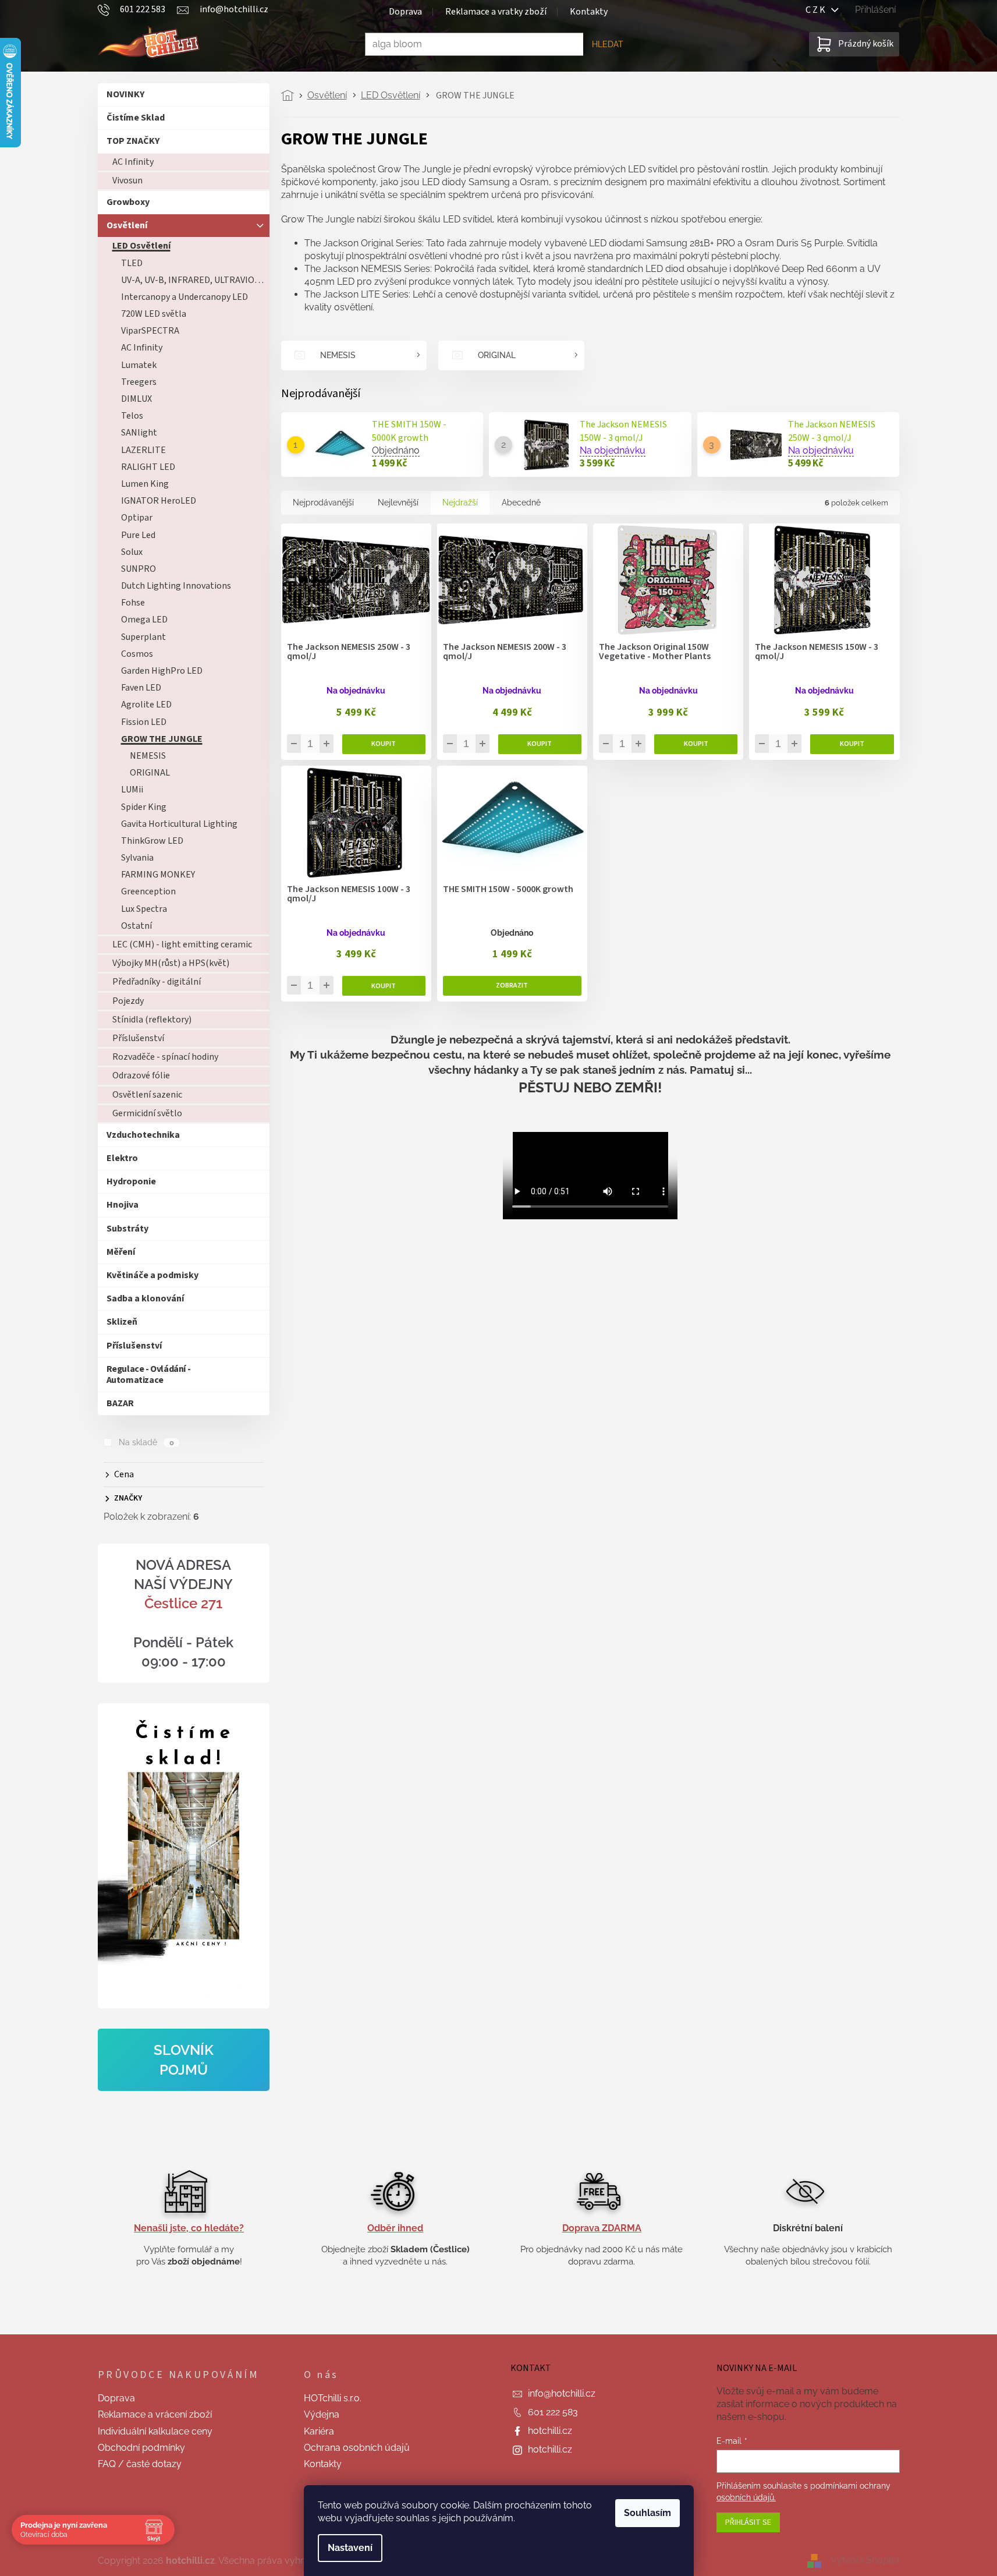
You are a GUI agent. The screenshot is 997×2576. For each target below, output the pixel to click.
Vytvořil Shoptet (865, 2560)
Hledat (608, 44)
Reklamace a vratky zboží (496, 12)
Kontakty (589, 12)
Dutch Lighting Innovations (176, 586)
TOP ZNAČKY (133, 141)
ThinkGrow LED (152, 841)
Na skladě (146, 1442)
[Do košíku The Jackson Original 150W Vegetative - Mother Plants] (696, 744)
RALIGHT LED (148, 467)
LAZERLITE (143, 450)
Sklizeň (122, 1322)
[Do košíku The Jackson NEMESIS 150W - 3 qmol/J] (852, 744)
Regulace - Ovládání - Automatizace (149, 1374)
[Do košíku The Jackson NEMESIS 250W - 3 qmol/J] (384, 744)
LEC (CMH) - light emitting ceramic (182, 944)
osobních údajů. (746, 2497)
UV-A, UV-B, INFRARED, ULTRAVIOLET (195, 280)
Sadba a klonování (145, 1298)
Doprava (405, 12)
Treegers (139, 382)
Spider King (144, 807)
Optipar (137, 518)
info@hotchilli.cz (562, 2393)
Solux (132, 552)
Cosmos (137, 654)
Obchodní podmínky (141, 2448)
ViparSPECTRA (150, 331)
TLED (132, 263)
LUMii (132, 790)
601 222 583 (553, 2412)
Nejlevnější (398, 503)
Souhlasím (647, 2513)
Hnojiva (123, 1205)
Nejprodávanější (323, 503)
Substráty (127, 1229)
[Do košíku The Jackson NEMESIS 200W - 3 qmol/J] (540, 744)
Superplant (143, 637)
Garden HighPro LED (162, 671)
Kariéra (319, 2431)
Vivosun (127, 181)
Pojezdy (128, 1001)
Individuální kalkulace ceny (155, 2431)
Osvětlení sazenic (147, 1095)
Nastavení (350, 2548)
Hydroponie (131, 1181)
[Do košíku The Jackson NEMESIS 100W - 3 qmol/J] (384, 986)
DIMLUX (136, 399)
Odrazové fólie (141, 1075)
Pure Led (138, 535)
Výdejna (322, 2414)
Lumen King (145, 484)
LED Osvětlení (141, 246)
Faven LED (141, 688)
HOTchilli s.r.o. (333, 2398)
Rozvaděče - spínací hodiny (165, 1057)
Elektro (122, 1158)
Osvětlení (127, 225)
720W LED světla (154, 314)
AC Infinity (133, 162)
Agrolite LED (146, 705)
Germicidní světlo (147, 1113)
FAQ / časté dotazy (140, 2464)
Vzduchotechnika (143, 1135)
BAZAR (120, 1403)
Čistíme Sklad (136, 118)
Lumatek (139, 365)
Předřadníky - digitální (157, 982)
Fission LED (144, 722)
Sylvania (137, 858)
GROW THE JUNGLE (162, 739)
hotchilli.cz (550, 2431)
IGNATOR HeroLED (159, 501)
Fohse (133, 603)
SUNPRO (139, 569)
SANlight (139, 433)
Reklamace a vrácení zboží (155, 2414)
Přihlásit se (748, 2522)
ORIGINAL (150, 773)
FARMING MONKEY (158, 875)
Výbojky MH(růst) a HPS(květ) (171, 963)
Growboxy (128, 202)
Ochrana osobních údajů (357, 2448)
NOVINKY (125, 94)
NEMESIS (148, 756)
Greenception (148, 891)
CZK (818, 10)
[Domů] (291, 95)
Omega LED (144, 620)
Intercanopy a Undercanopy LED (185, 297)
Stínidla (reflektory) (152, 1020)
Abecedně (521, 503)
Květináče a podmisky (152, 1275)
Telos (132, 416)
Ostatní (136, 926)
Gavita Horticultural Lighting (179, 824)
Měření (121, 1252)
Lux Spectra (144, 909)
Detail (512, 986)
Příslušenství (138, 1038)
